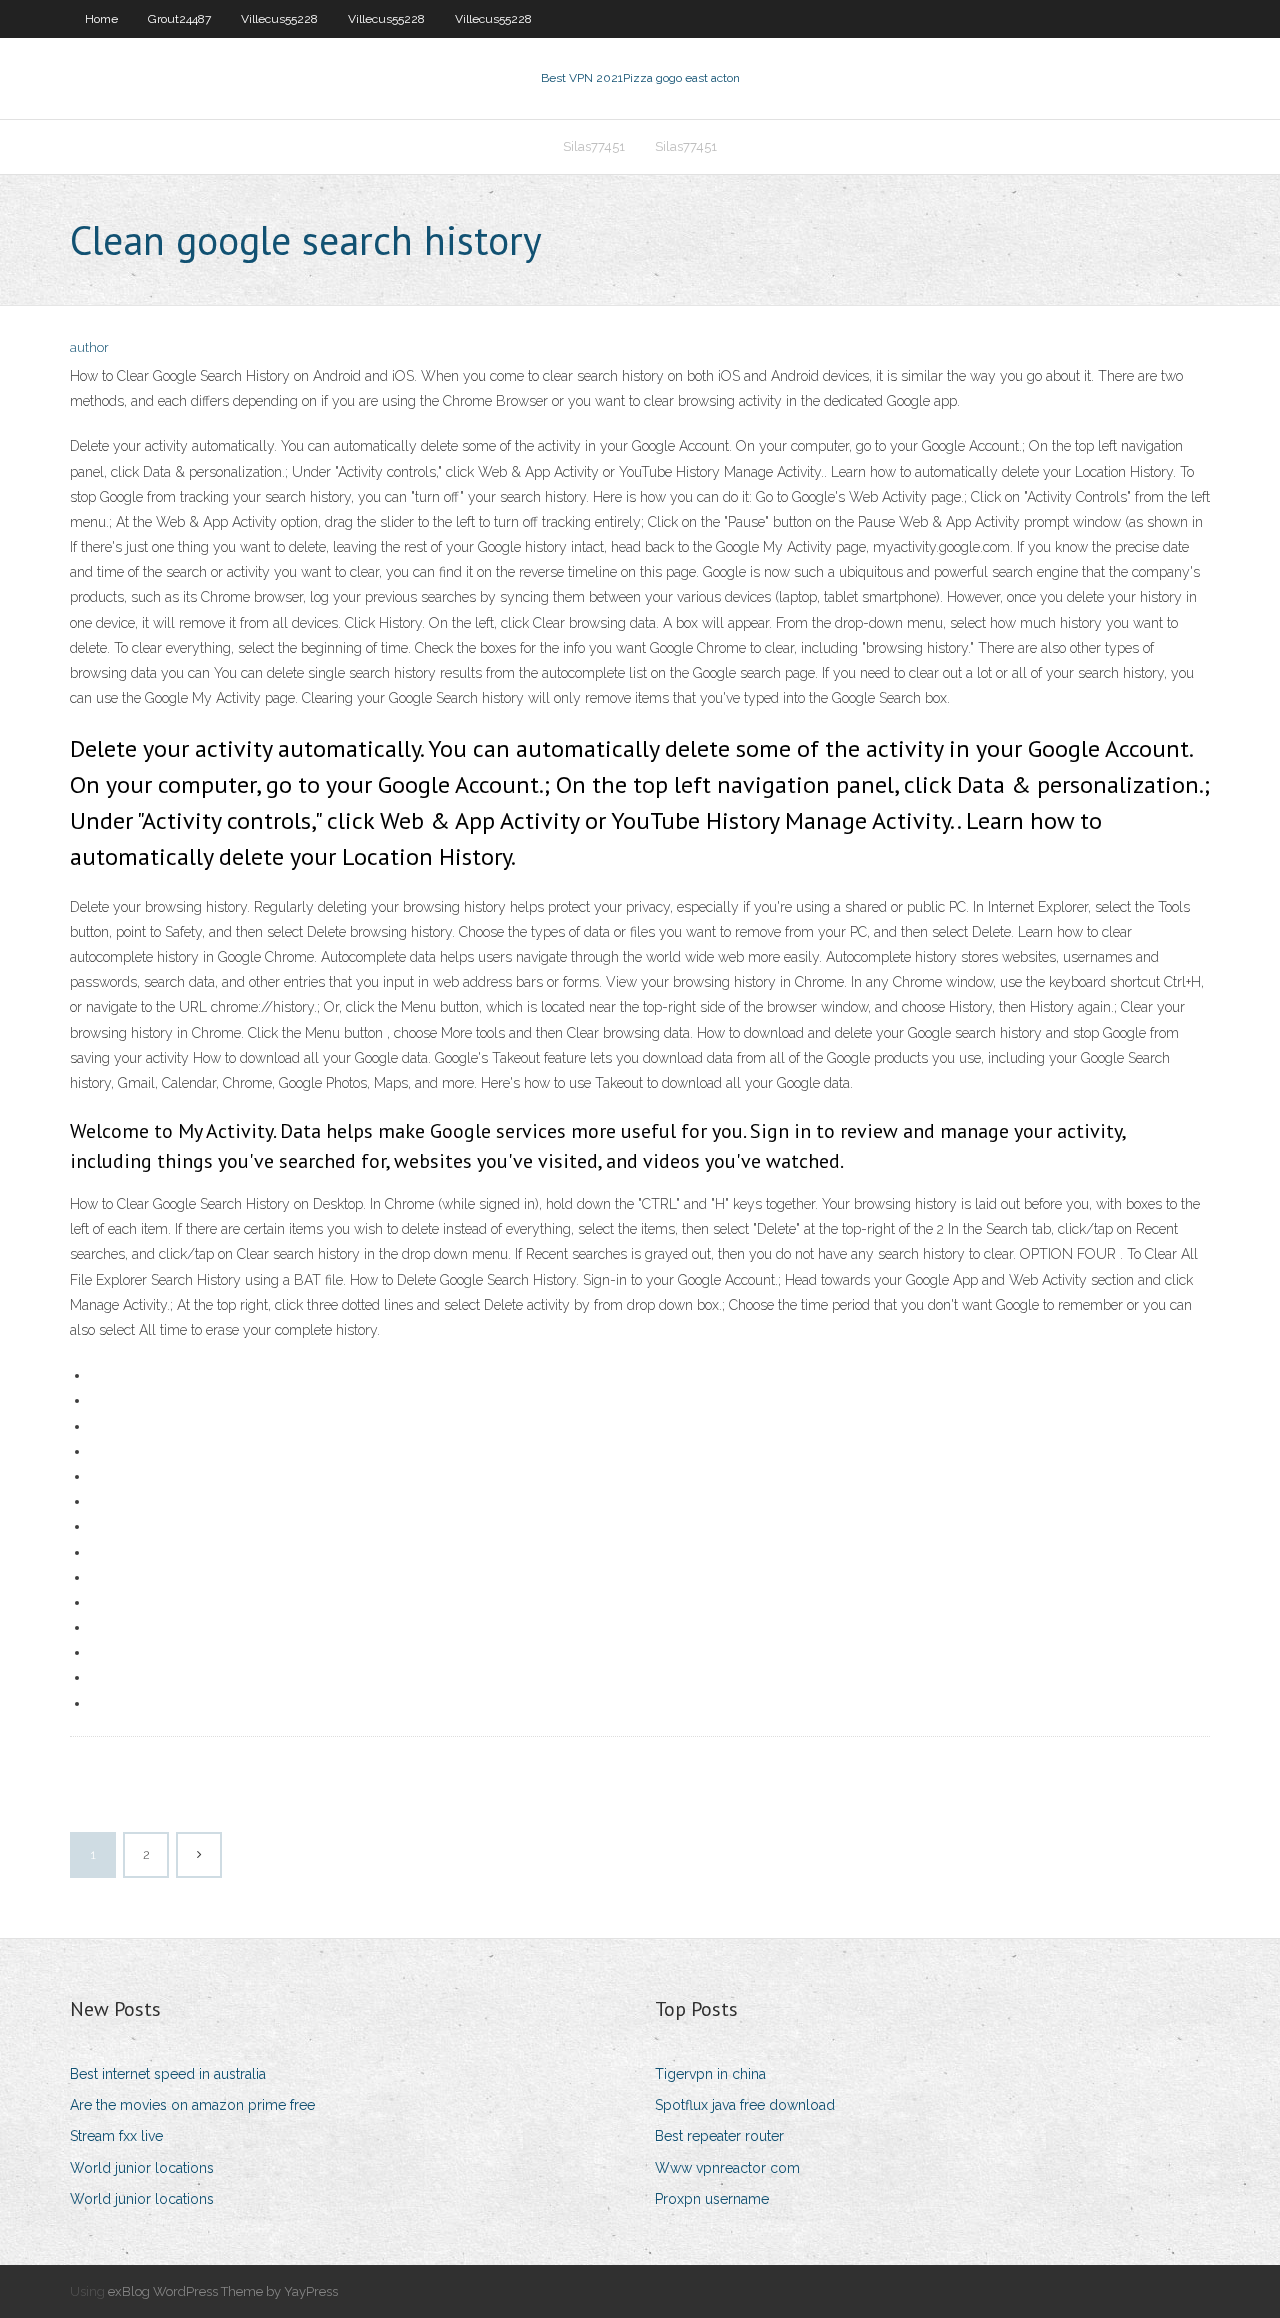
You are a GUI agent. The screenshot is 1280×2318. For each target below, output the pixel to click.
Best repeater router (719, 2136)
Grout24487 (179, 19)
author (89, 347)
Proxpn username (712, 2199)
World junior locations (142, 2168)
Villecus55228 (279, 19)
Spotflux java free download (745, 2105)
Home (101, 19)
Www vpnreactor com (727, 2168)
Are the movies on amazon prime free (192, 2105)
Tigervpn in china (710, 2074)
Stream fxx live (116, 2136)
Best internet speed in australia (168, 2074)
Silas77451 (594, 146)
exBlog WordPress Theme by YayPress (223, 2291)
